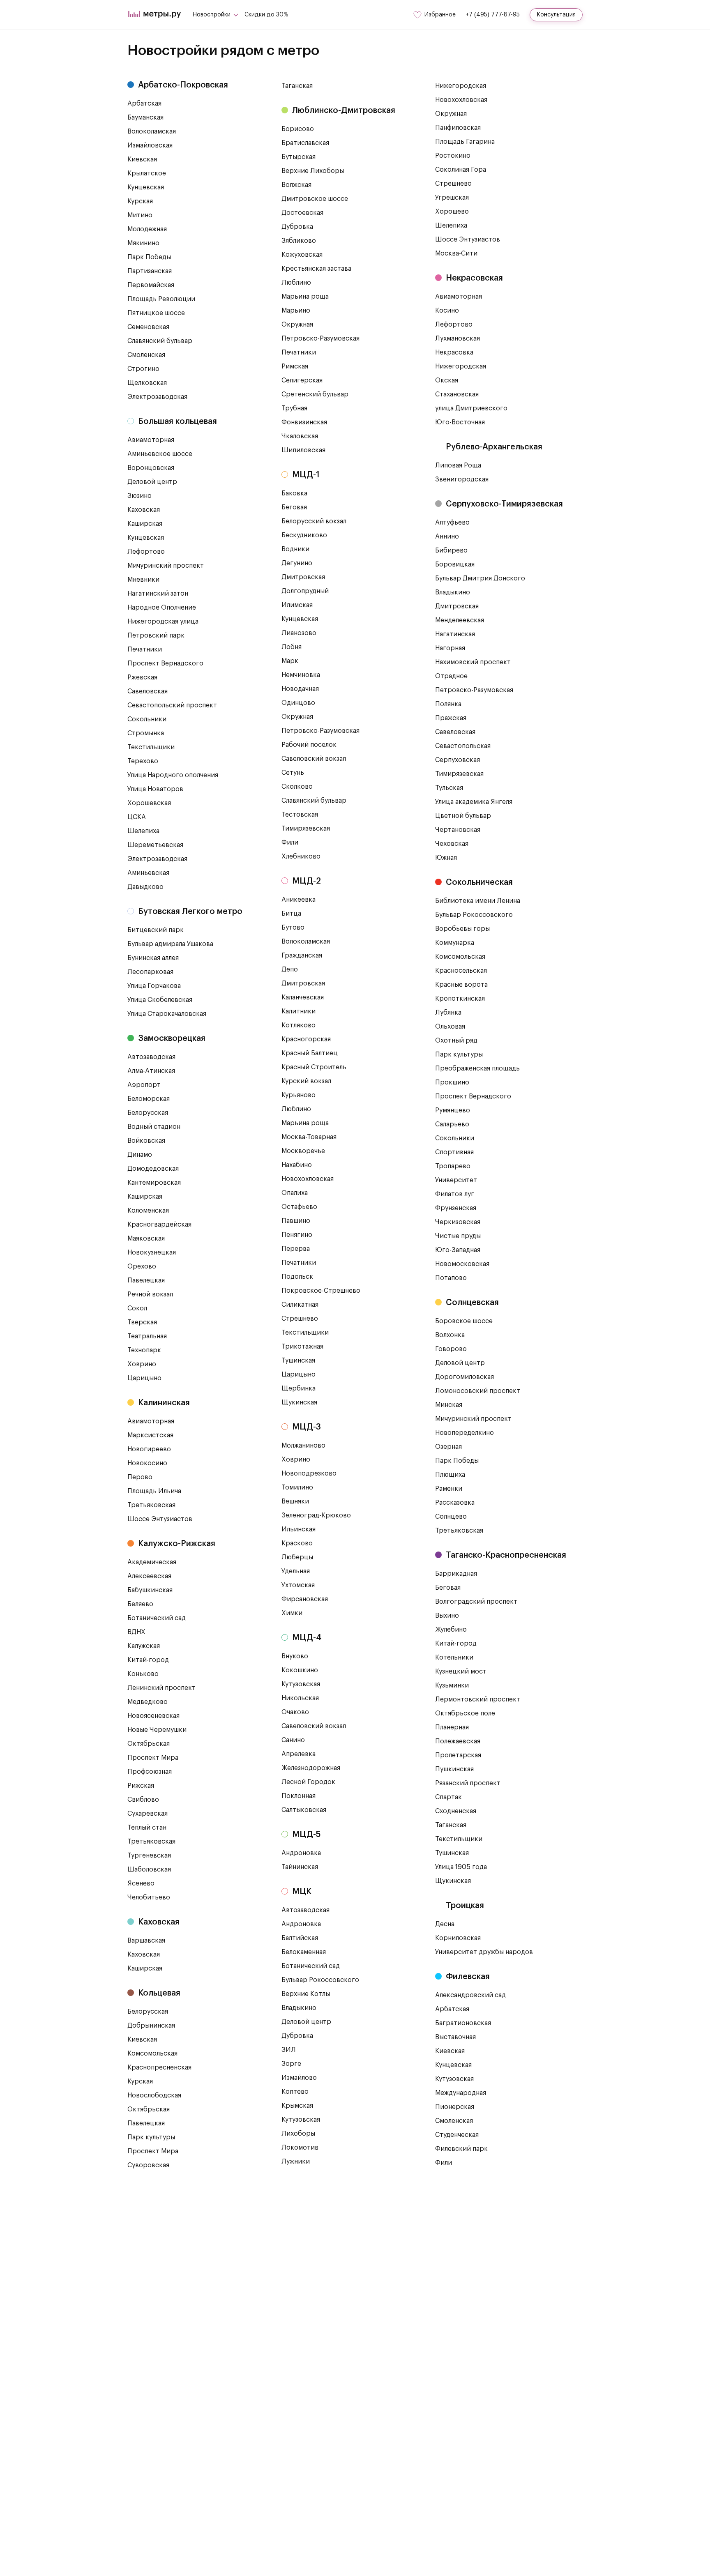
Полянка (448, 704)
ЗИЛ (289, 2050)
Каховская (144, 510)
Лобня (292, 647)
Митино (140, 215)
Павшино (296, 1221)
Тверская (142, 1322)
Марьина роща (305, 297)
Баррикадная (456, 1574)
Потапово (451, 1278)
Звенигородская (462, 479)
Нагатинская (455, 634)
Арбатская (144, 104)
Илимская (297, 605)
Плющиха (450, 1475)
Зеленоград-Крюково (316, 1515)
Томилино (297, 1487)
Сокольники (147, 719)
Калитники (299, 1011)
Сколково (297, 787)
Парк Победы (149, 257)
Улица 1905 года (461, 1867)
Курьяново (299, 1095)
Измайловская (150, 145)
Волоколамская (152, 131)
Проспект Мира (153, 1758)
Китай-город (148, 1660)
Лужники (296, 2162)
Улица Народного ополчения (173, 775)
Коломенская (148, 1211)
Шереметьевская (155, 845)
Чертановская (458, 830)
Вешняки (295, 1501)
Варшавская (146, 1941)
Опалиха (295, 1193)
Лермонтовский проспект (478, 1699)
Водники (295, 549)
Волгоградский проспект (476, 1602)
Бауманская (145, 117)
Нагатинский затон (158, 594)
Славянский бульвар (160, 341)
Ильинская (299, 1529)
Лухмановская (458, 338)
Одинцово (298, 703)
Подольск (297, 1277)
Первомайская (151, 285)
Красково (297, 1543)
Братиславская (305, 143)
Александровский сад (470, 1995)
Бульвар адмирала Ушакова (170, 944)
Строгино (143, 369)
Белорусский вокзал (314, 521)
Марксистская (150, 1435)
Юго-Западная (458, 1250)
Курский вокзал (306, 1081)
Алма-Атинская (151, 1071)
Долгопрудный (305, 591)
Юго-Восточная (460, 422)
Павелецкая (146, 1280)
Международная (461, 2093)
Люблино (296, 283)
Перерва (296, 1249)
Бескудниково (304, 535)
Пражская (451, 718)
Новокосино (147, 1463)
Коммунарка (455, 943)
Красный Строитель (314, 1067)
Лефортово (146, 552)
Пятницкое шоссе (156, 313)
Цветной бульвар (463, 816)
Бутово (293, 928)
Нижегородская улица (163, 622)
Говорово (451, 1349)
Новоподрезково (309, 1473)
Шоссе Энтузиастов (160, 1519)
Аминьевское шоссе (160, 454)
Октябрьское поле (465, 1713)
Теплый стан (147, 1828)
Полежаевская (458, 1741)
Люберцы (297, 1557)
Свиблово (143, 1800)
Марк (290, 661)
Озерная (448, 1447)
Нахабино (297, 1165)
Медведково (148, 1702)
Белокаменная (304, 1952)
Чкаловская (300, 436)
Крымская (297, 2106)
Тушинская (298, 1361)
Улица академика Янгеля (474, 802)
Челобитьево (149, 1897)
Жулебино (451, 1630)
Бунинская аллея (153, 958)
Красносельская (461, 971)
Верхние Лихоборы (313, 171)
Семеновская (148, 327)
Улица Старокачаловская (167, 1014)
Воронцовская (151, 468)
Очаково (295, 1712)
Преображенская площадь (477, 1068)
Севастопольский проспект (172, 705)
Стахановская (457, 394)
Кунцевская (146, 187)
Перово (140, 1477)
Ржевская (142, 677)
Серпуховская (458, 760)
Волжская (296, 185)
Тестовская (300, 815)
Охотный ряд (456, 1041)
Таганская (297, 86)
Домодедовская (153, 1169)
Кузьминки (452, 1685)
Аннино (447, 536)
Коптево (295, 2092)
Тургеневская (149, 1855)
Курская (140, 201)
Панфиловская (458, 128)
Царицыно (144, 1378)
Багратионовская (463, 2023)
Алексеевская (149, 1576)
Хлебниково (301, 856)
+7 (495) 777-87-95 (493, 15)
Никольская (300, 1698)
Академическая (152, 1562)
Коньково (143, 1674)
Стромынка (146, 733)
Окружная (297, 325)
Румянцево (453, 1110)
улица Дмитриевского (471, 408)
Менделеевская (460, 620)
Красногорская (306, 1039)
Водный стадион (154, 1127)
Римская (295, 366)
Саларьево (452, 1124)
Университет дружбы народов (484, 1952)
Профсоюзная (150, 1772)
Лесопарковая (150, 972)
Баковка (294, 493)
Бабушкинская (150, 1590)
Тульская (449, 788)
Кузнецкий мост (461, 1671)
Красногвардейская (159, 1225)
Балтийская (300, 1938)
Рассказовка (455, 1503)
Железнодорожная (311, 1768)
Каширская (145, 524)
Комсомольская (152, 2053)
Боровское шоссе (464, 1321)
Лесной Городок (308, 1782)
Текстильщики (151, 747)
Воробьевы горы (462, 929)
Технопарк (144, 1350)
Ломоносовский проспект (478, 1391)
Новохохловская (308, 1179)
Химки (292, 1613)
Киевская (142, 159)
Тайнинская (300, 1867)
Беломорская (149, 1099)
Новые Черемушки (157, 1730)
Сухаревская (148, 1814)
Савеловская (148, 691)
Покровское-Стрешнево (321, 1291)
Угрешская (452, 198)
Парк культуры (151, 2137)
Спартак (448, 1797)
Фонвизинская (304, 422)
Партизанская (150, 271)
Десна (445, 1924)
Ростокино (453, 156)
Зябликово (299, 241)
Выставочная (455, 2037)
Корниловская (458, 1938)
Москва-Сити (456, 253)
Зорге (291, 2064)
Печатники (145, 649)
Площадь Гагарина (465, 142)
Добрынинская (151, 2026)
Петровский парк (156, 635)
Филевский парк (461, 2149)
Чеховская (452, 844)
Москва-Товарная (309, 1137)
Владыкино (299, 2008)
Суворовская (148, 2165)
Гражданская (302, 955)
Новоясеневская (153, 1716)
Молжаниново (303, 1446)
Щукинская (299, 1402)
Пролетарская (458, 1755)
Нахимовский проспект (473, 662)
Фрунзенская (456, 1208)
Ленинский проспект (161, 1688)
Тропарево (453, 1166)
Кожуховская (302, 255)
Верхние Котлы (306, 1994)
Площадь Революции (161, 299)
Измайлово (299, 2078)
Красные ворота (461, 985)
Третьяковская (151, 1505)
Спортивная (454, 1152)
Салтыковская (304, 1810)
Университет (456, 1180)
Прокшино (452, 1082)
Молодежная (147, 229)
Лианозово (299, 633)
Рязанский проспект (468, 1783)
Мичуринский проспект (166, 566)
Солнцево (451, 1517)
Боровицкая (455, 564)
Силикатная (300, 1305)
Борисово (298, 129)
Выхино (447, 1616)
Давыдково (145, 887)
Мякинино (143, 243)
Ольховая (450, 1027)
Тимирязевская (306, 829)
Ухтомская (298, 1585)
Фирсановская (305, 1599)
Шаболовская (149, 1869)
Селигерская (302, 380)
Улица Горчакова (154, 986)
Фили (290, 843)
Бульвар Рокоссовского (320, 1980)
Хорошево (452, 212)
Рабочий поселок (309, 745)
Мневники (143, 580)
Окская (447, 380)
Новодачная (300, 689)
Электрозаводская (157, 397)
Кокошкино (300, 1670)
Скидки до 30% (266, 15)
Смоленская (146, 355)
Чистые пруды (458, 1236)
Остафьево (299, 1207)
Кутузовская (301, 1684)
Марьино (296, 311)
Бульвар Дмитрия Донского (480, 578)
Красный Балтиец (310, 1053)
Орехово (142, 1266)
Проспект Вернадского (165, 663)
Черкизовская (458, 1222)
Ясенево (141, 1883)
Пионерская (455, 2107)
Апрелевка (299, 1754)
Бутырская (299, 157)
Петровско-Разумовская (320, 338)
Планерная (452, 1727)
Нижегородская (461, 86)
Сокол (137, 1308)
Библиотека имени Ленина (478, 901)
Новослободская (154, 2095)
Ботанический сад (157, 1618)
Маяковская (146, 1239)
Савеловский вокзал (314, 759)
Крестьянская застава (316, 269)
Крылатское (147, 173)
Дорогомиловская (464, 1377)
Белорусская (148, 1113)
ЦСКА (137, 817)
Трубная (294, 408)
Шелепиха (143, 831)
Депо (290, 969)
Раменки (449, 1489)
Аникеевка (299, 900)
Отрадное (451, 676)
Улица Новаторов (155, 789)
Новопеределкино (464, 1433)
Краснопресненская (159, 2067)
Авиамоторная (151, 440)
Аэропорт (144, 1085)
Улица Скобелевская (160, 1000)
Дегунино (297, 563)
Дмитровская (303, 577)
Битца (291, 914)
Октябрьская (149, 1744)
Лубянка (448, 1013)
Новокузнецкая (152, 1252)
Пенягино (297, 1235)
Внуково (295, 1656)
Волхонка (450, 1335)
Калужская (144, 1646)
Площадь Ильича (154, 1491)
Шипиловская (303, 450)
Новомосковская (462, 1264)
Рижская (141, 1786)
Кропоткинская (460, 999)
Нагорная (450, 648)
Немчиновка (301, 675)
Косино (447, 311)
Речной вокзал (150, 1294)
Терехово (143, 761)
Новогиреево (149, 1449)
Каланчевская (303, 997)
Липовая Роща (458, 465)
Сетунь (293, 773)
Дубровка (297, 227)
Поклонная (299, 1796)
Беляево (140, 1604)
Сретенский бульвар (315, 394)
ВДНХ (136, 1632)
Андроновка (301, 1853)
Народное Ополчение (162, 608)
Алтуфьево (452, 523)
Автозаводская (151, 1057)
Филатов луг (455, 1194)
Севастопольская (463, 746)
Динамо (140, 1155)
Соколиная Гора (461, 170)
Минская (449, 1405)
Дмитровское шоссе (315, 199)
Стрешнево (300, 1319)
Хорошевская (149, 803)
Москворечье (303, 1151)
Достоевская (302, 213)
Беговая (294, 507)
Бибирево (451, 550)
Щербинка (299, 1388)
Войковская (146, 1141)
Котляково (299, 1025)
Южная (446, 858)
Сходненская (456, 1811)
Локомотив (300, 2148)
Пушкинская (454, 1769)
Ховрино (142, 1364)
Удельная (296, 1571)
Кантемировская (154, 1183)
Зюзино (139, 496)
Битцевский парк (156, 930)
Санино (293, 1740)
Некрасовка (454, 352)
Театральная (147, 1336)
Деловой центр (152, 482)
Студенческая (457, 2135)
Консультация (556, 15)
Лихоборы (298, 2134)
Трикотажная (302, 1347)
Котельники (454, 1657)
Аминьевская (148, 873)
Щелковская (147, 383)
